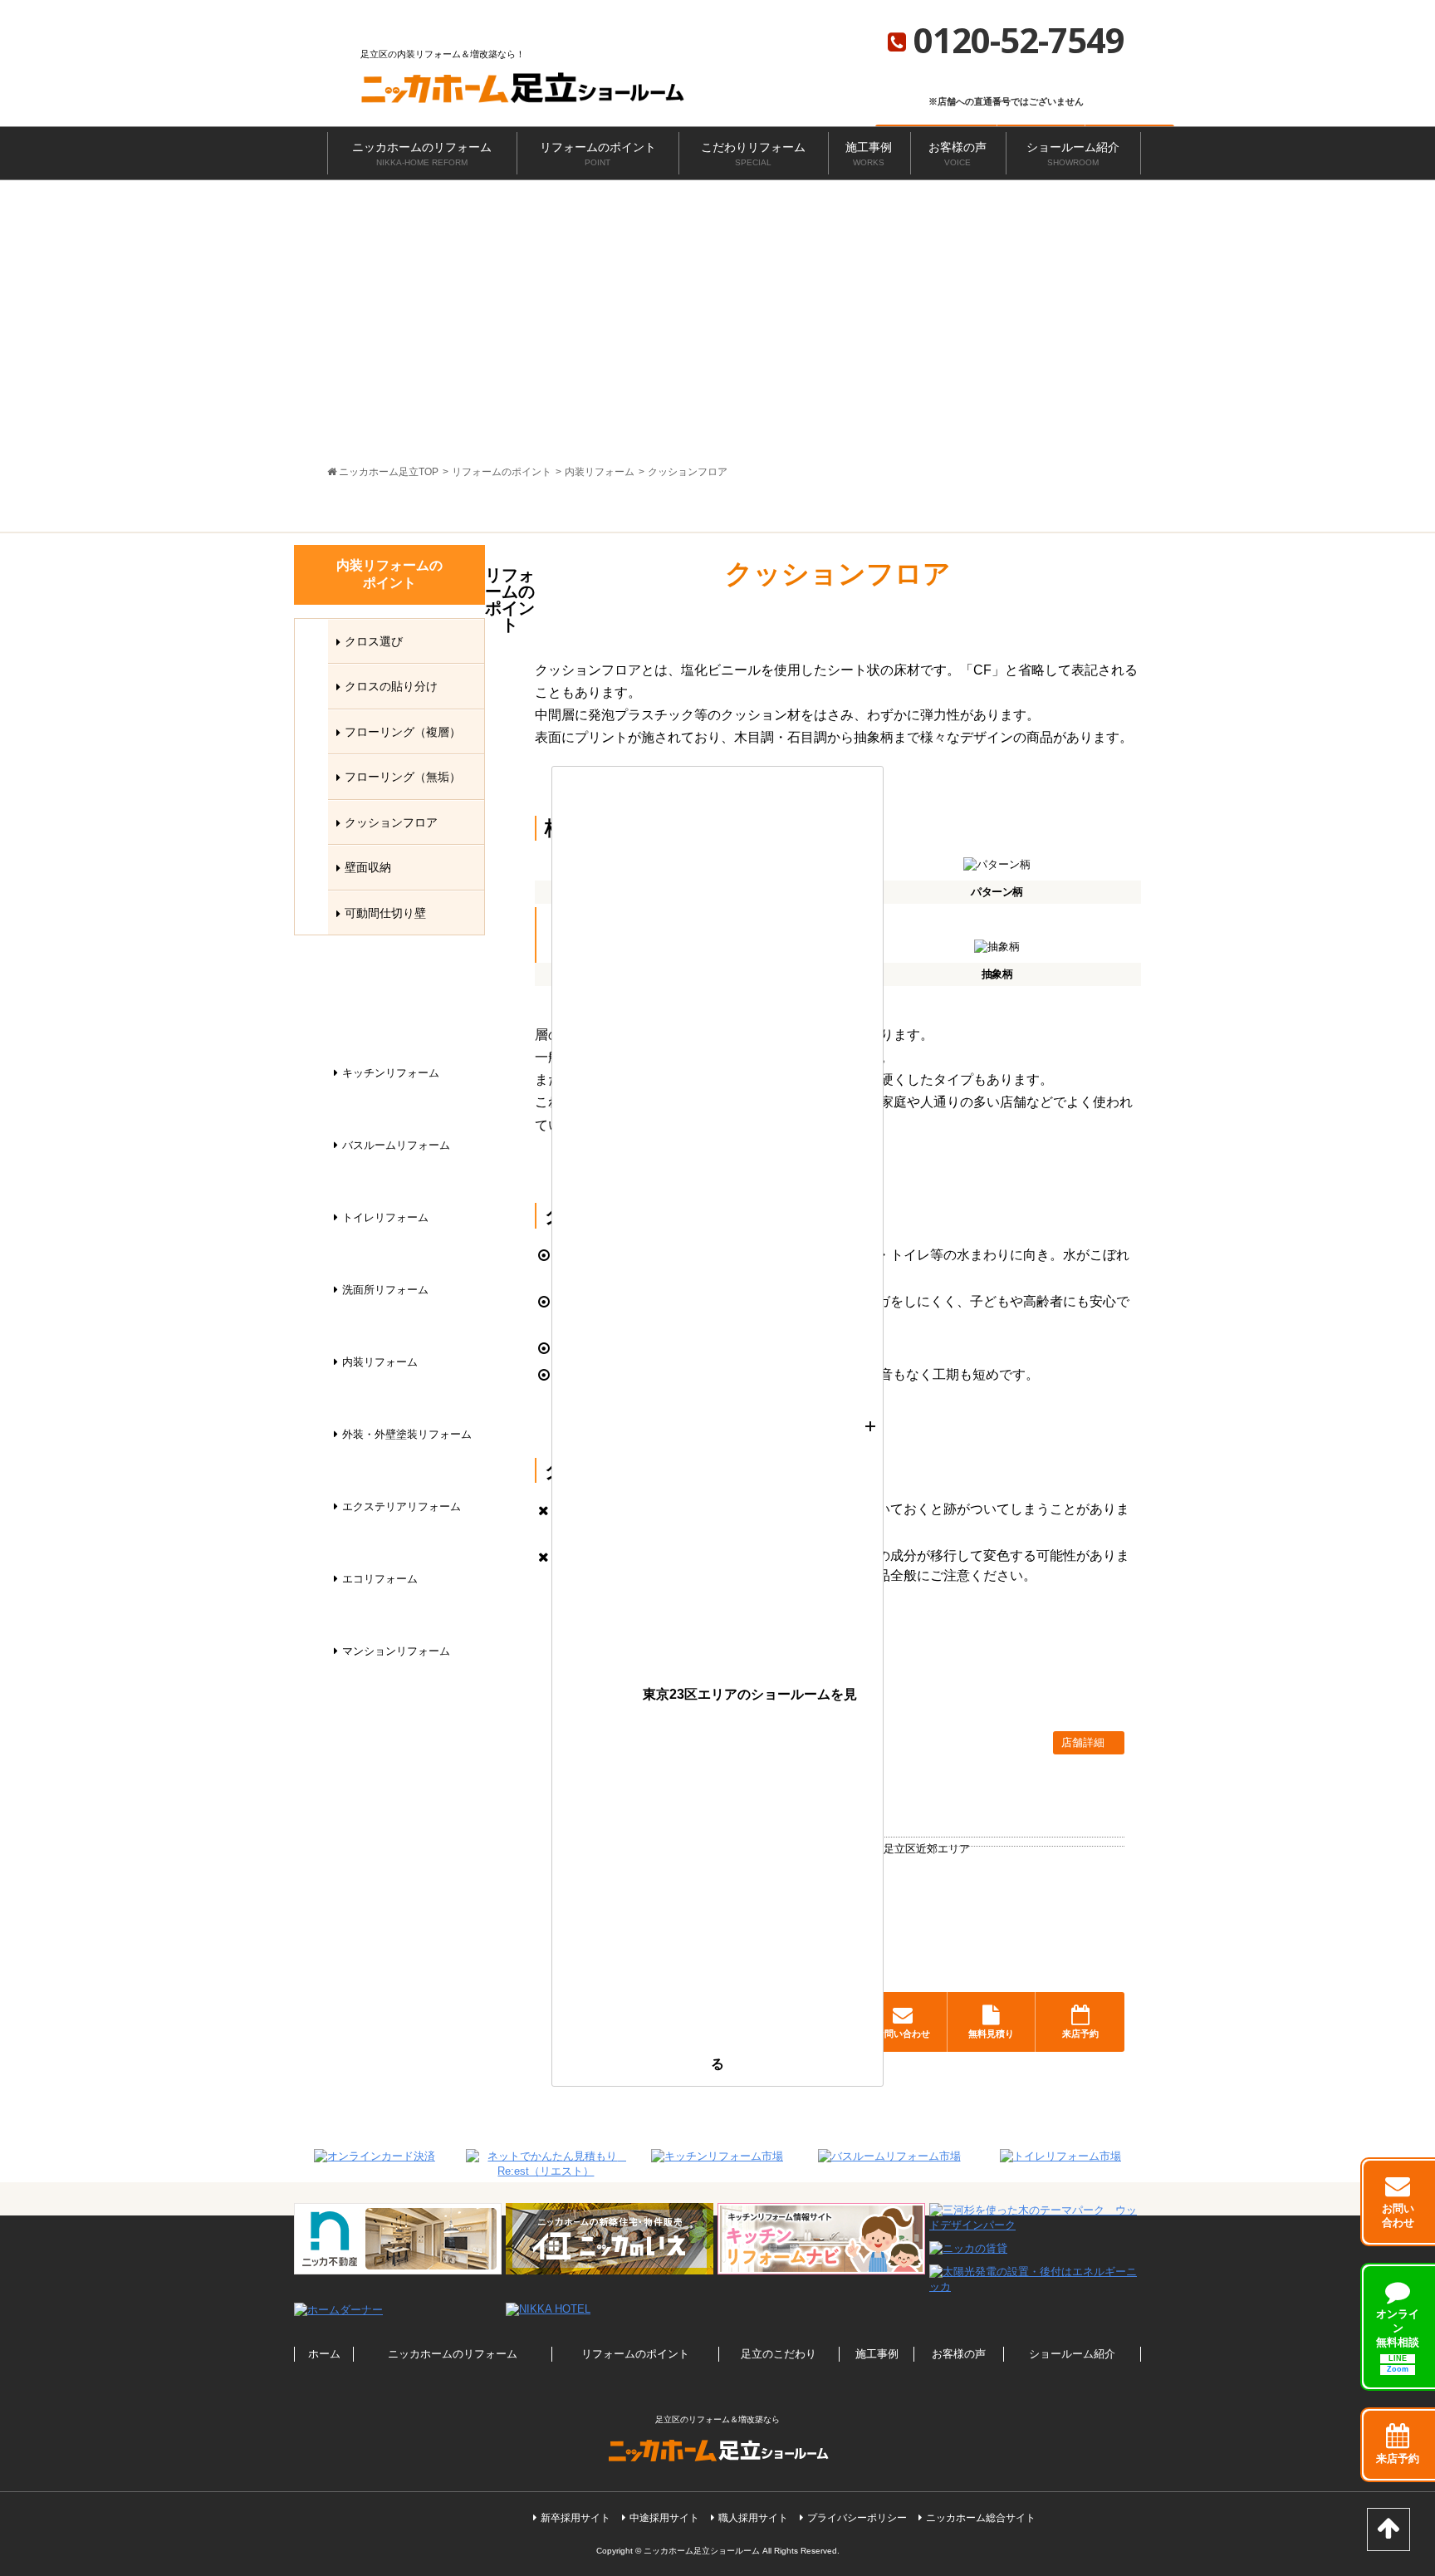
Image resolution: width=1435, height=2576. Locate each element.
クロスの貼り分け (391, 686)
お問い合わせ (903, 2034)
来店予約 (1080, 2034)
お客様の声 (957, 154)
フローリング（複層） (403, 732)
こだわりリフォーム (753, 154)
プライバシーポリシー (857, 2518)
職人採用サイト (753, 2518)
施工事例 (869, 154)
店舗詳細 (1085, 1742)
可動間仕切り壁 (385, 913)
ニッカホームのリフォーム (422, 154)
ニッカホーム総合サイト (981, 2518)
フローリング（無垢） (403, 777)
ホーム (324, 2354)
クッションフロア (391, 822)
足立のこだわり (779, 2354)
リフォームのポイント (598, 154)
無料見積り (991, 2034)
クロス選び (374, 641)
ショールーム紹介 (1073, 154)
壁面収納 (368, 867)
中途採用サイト (664, 2518)
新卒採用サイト (575, 2518)
